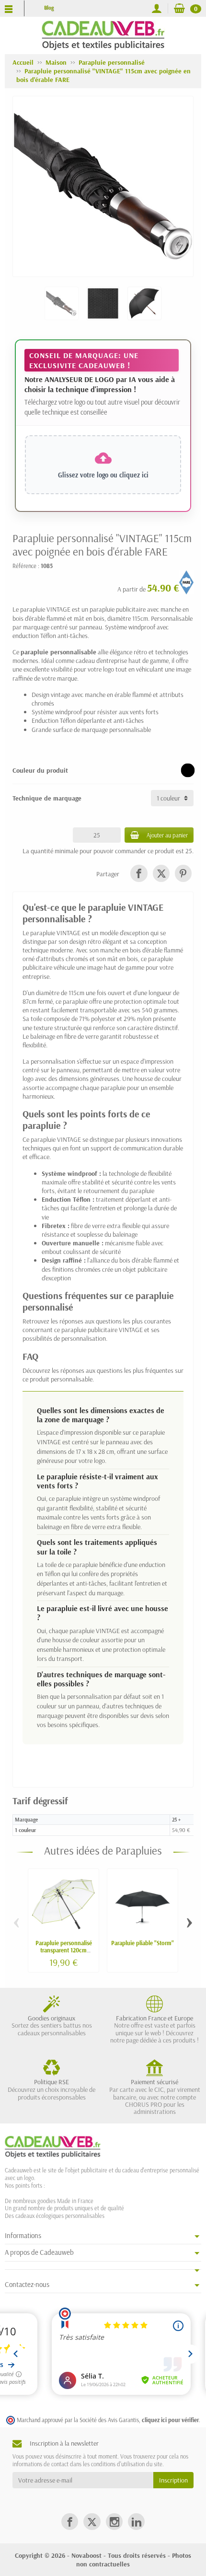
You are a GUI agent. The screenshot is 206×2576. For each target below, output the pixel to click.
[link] (139, 873)
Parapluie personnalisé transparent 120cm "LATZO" (64, 1950)
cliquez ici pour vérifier (170, 2420)
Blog (49, 8)
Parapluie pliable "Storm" (143, 1943)
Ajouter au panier (167, 835)
